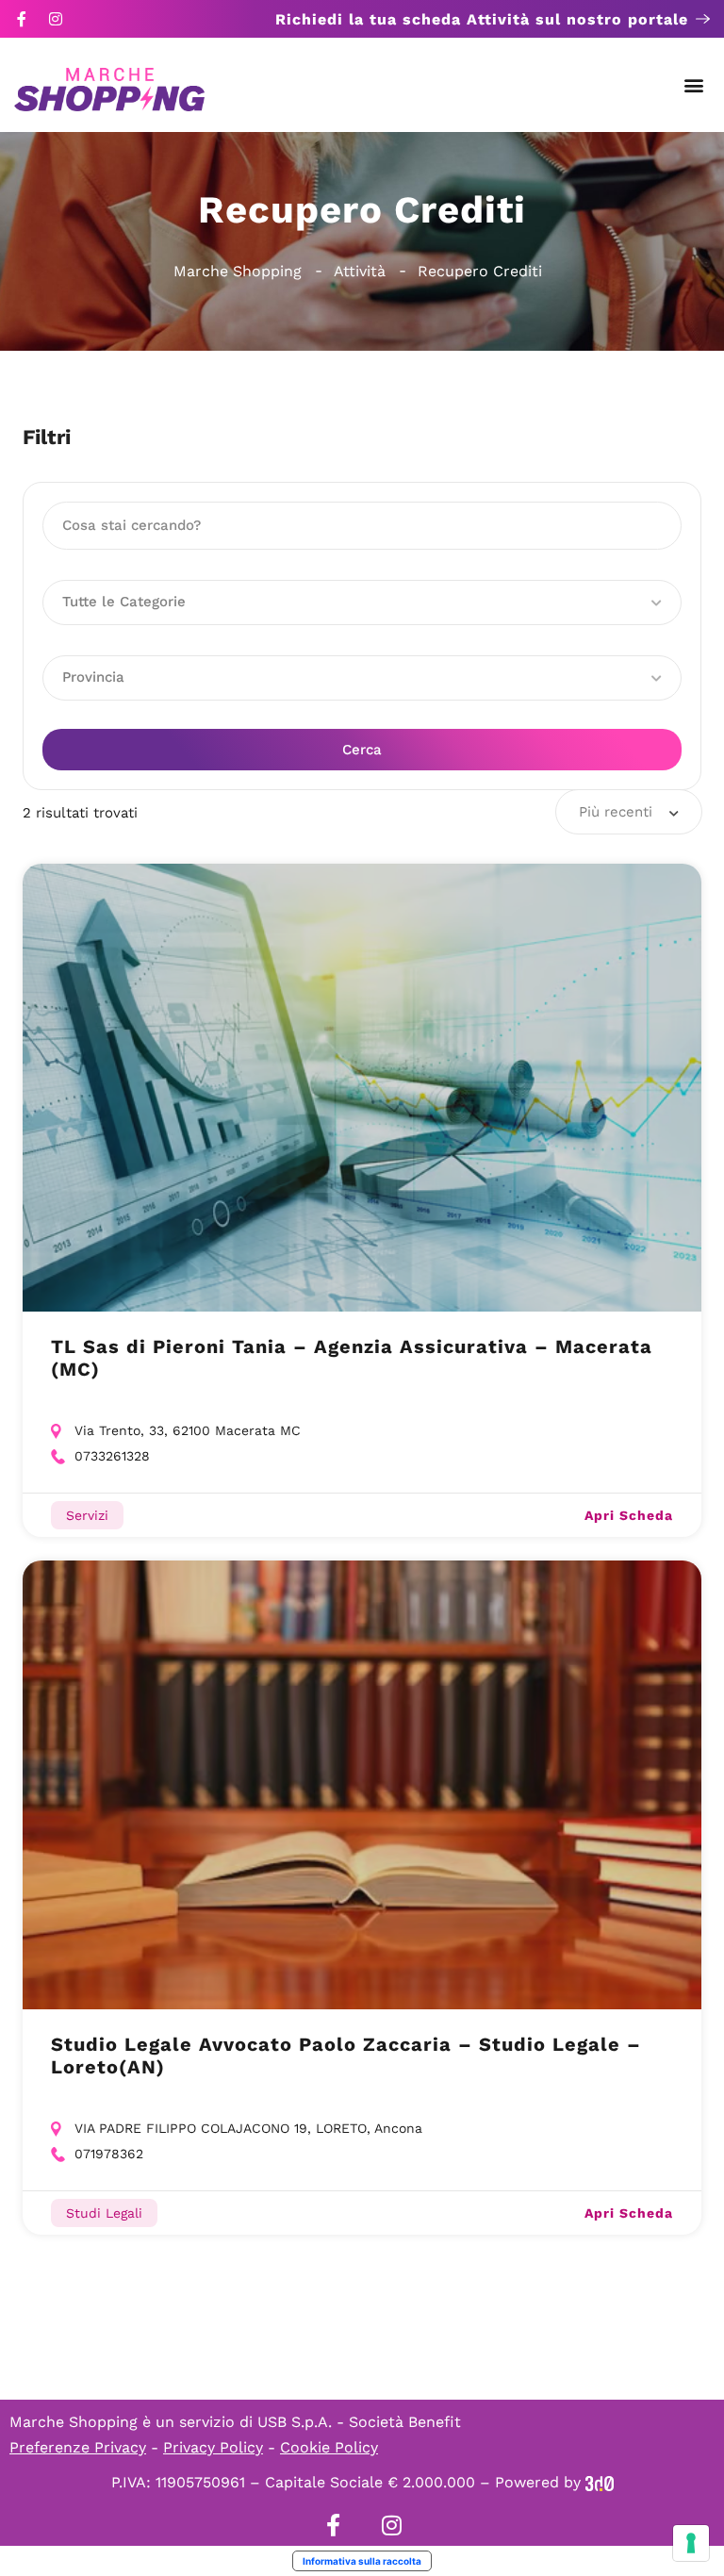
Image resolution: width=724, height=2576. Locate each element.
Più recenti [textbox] (616, 812)
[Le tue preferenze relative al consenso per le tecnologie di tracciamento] (691, 2543)
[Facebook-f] (22, 19)
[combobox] (629, 812)
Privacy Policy (213, 2447)
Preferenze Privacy (78, 2447)
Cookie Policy (329, 2447)
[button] (694, 85)
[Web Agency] (600, 2482)
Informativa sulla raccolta (362, 2561)
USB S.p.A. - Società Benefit (359, 2422)
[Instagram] (56, 19)
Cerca (362, 750)
